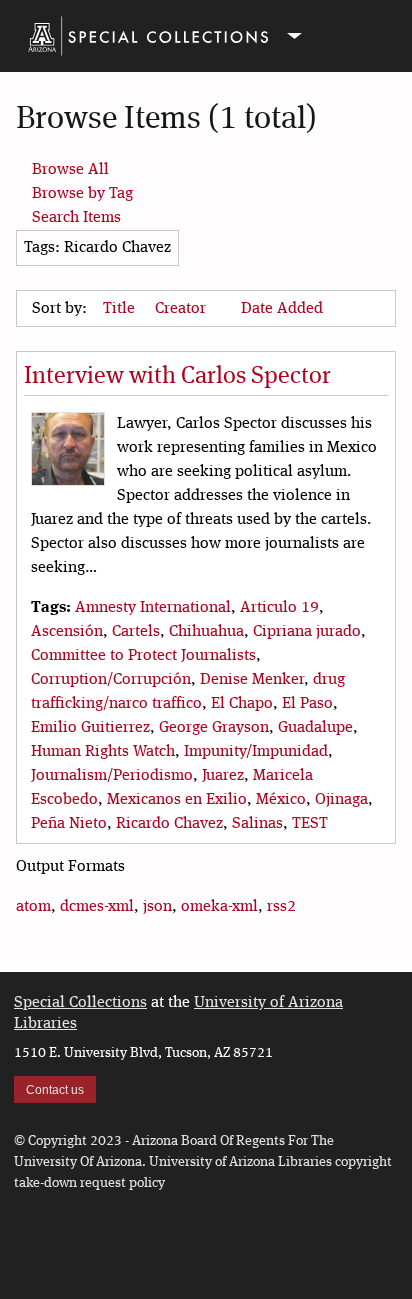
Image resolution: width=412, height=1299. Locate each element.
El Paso (307, 704)
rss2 (281, 907)
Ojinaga (341, 800)
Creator (182, 309)
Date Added (282, 309)
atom (33, 907)
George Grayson (214, 728)
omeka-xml (219, 907)
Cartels (136, 632)
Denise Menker (252, 680)
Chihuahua (206, 632)
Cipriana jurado (307, 632)
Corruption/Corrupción (111, 680)
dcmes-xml (97, 907)
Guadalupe (315, 728)
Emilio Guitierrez (90, 728)
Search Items (76, 218)
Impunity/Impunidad (256, 752)
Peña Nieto (69, 824)
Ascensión (67, 632)
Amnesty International (153, 608)
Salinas (257, 824)
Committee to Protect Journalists (143, 656)
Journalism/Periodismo (112, 776)
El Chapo (242, 704)
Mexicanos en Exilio (177, 800)
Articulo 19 (279, 608)
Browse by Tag (82, 194)
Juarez (223, 776)
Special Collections (80, 1003)
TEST (310, 824)
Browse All (70, 170)
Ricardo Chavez (169, 824)
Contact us (55, 1090)
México (281, 800)
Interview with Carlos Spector (177, 377)
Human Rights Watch (103, 752)
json (157, 907)
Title (121, 309)
